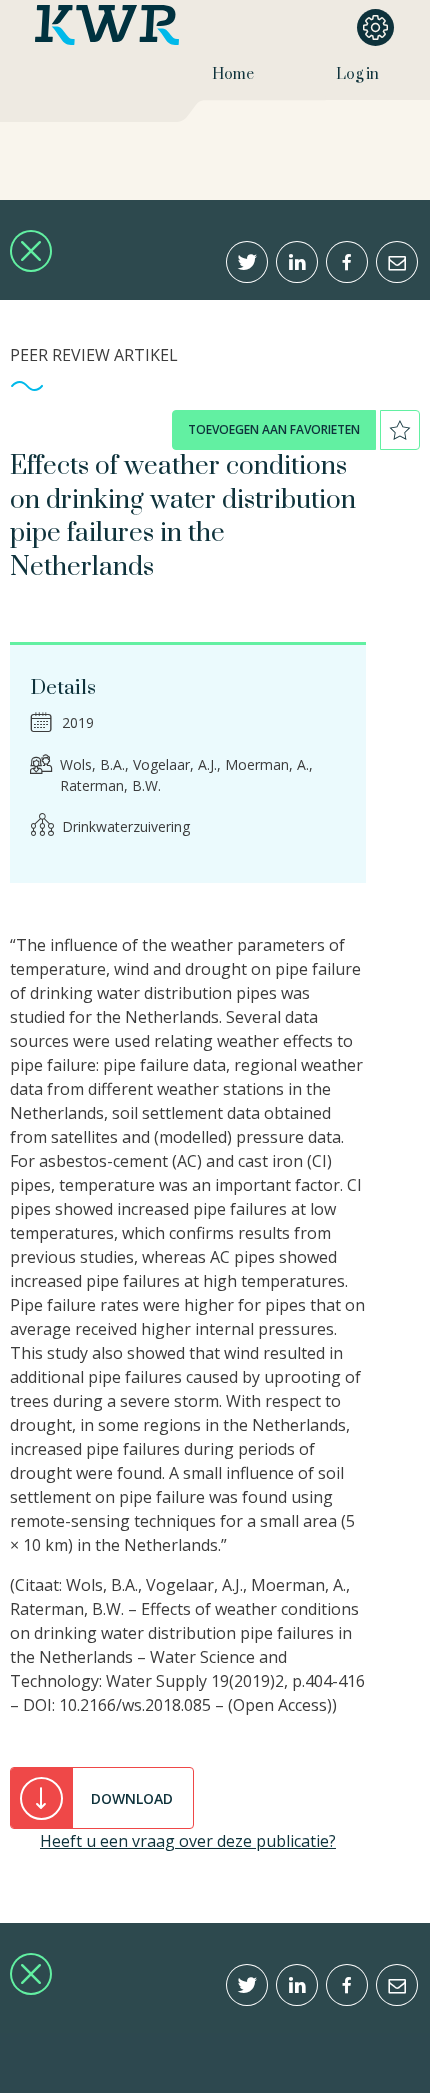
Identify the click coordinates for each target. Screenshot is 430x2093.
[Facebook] (347, 262)
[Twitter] (247, 262)
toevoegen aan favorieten (274, 429)
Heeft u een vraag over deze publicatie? (188, 1841)
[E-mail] (397, 262)
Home (233, 74)
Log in (357, 74)
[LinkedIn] (297, 262)
